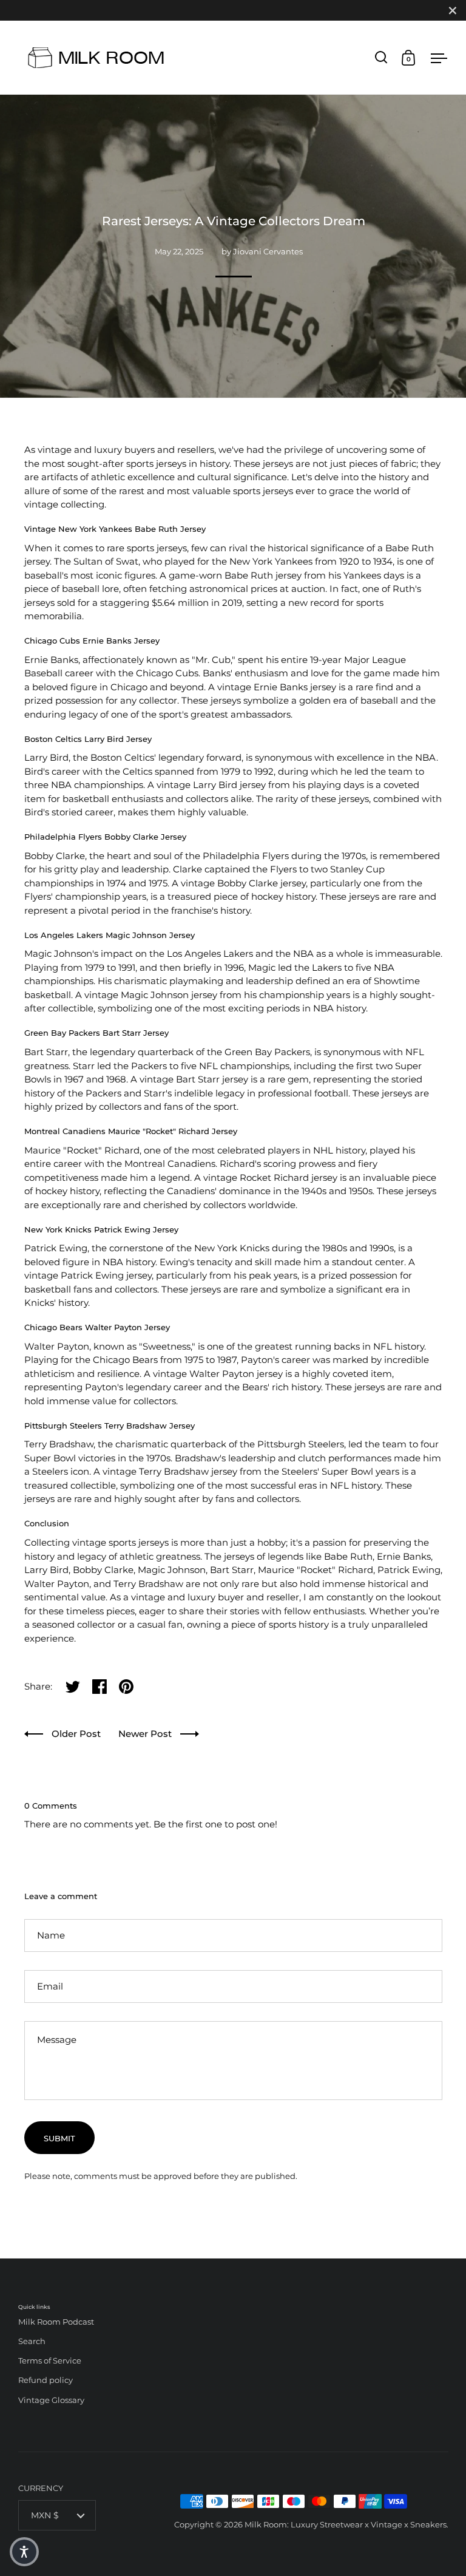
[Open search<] (381, 57)
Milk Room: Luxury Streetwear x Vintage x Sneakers (346, 2524)
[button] (24, 2552)
